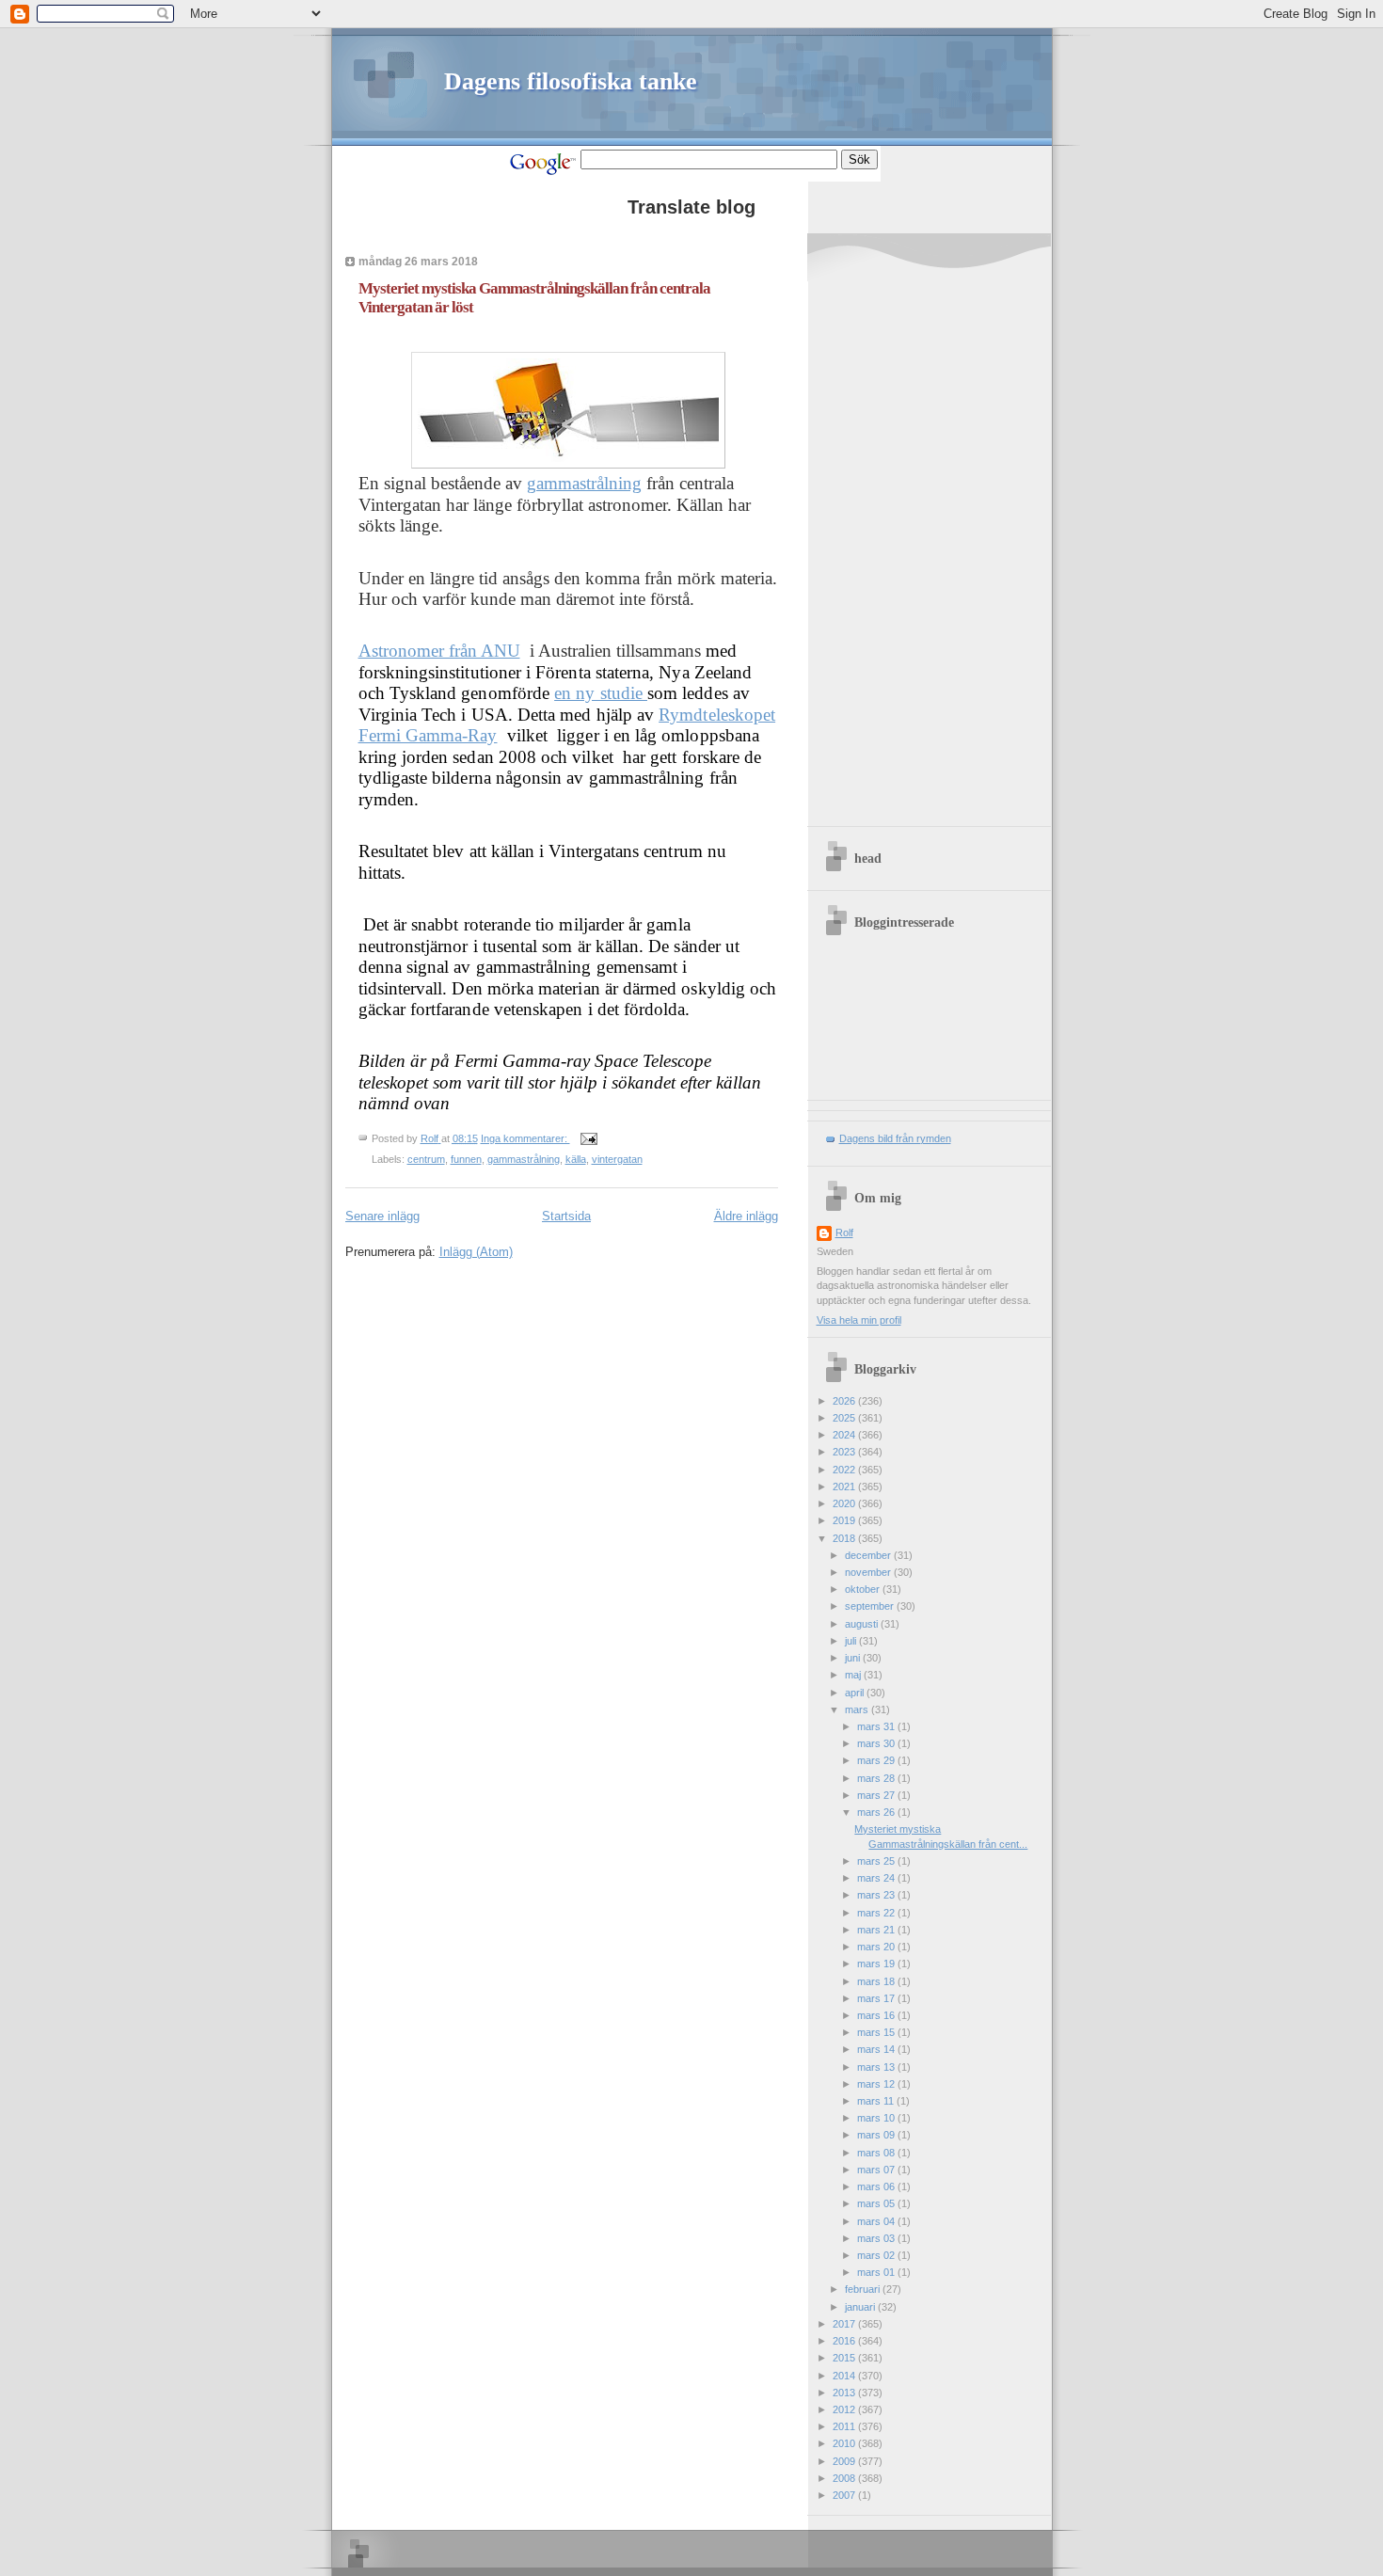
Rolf (844, 1232)
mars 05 (877, 2203)
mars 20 (877, 1947)
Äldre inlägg (746, 1216)
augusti (863, 1624)
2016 (845, 2341)
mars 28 (877, 1778)
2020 (845, 1503)
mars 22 (877, 1913)
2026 (845, 1401)
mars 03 (877, 2238)
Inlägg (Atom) (476, 1252)
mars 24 (877, 1878)
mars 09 (877, 2135)
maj (854, 1675)
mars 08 (877, 2153)
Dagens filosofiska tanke (571, 81)
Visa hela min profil (859, 1320)
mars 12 (877, 2084)
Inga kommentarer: (525, 1138)
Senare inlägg (382, 1216)
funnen (466, 1159)
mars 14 (877, 2049)
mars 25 (877, 1861)
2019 (845, 1520)
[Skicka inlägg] (588, 1138)
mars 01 (877, 2272)
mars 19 (877, 1964)
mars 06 (877, 2186)
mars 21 (877, 1930)
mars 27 (877, 1795)
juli (852, 1641)
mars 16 (877, 2015)
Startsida (566, 1216)
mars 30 (877, 1743)
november (869, 1572)
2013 (845, 2393)
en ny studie (601, 693)
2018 (845, 1538)
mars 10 (877, 2118)
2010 (845, 2443)
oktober (864, 1589)
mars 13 (877, 2067)
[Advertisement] (934, 534)
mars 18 (877, 1981)
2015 (845, 2358)
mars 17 (877, 1998)
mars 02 (877, 2255)
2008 (845, 2478)
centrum (426, 1159)
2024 (845, 1435)
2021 (845, 1487)
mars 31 (877, 1726)
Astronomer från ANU (439, 651)
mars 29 (877, 1760)
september (871, 1606)
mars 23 (877, 1895)
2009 (845, 2461)
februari (864, 2289)
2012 (845, 2409)
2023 (845, 1452)
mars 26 (877, 1812)
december (869, 1555)
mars (858, 1709)
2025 (845, 1418)
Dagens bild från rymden (895, 1138)
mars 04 (877, 2221)
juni (854, 1658)
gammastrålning (584, 483)
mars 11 (877, 2101)
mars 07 (877, 2170)
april (856, 1693)
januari (861, 2307)
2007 (845, 2495)
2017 (845, 2324)
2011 (845, 2426)
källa (576, 1159)
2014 (845, 2376)
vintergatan (617, 1159)
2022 (845, 1470)
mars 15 (877, 2032)
